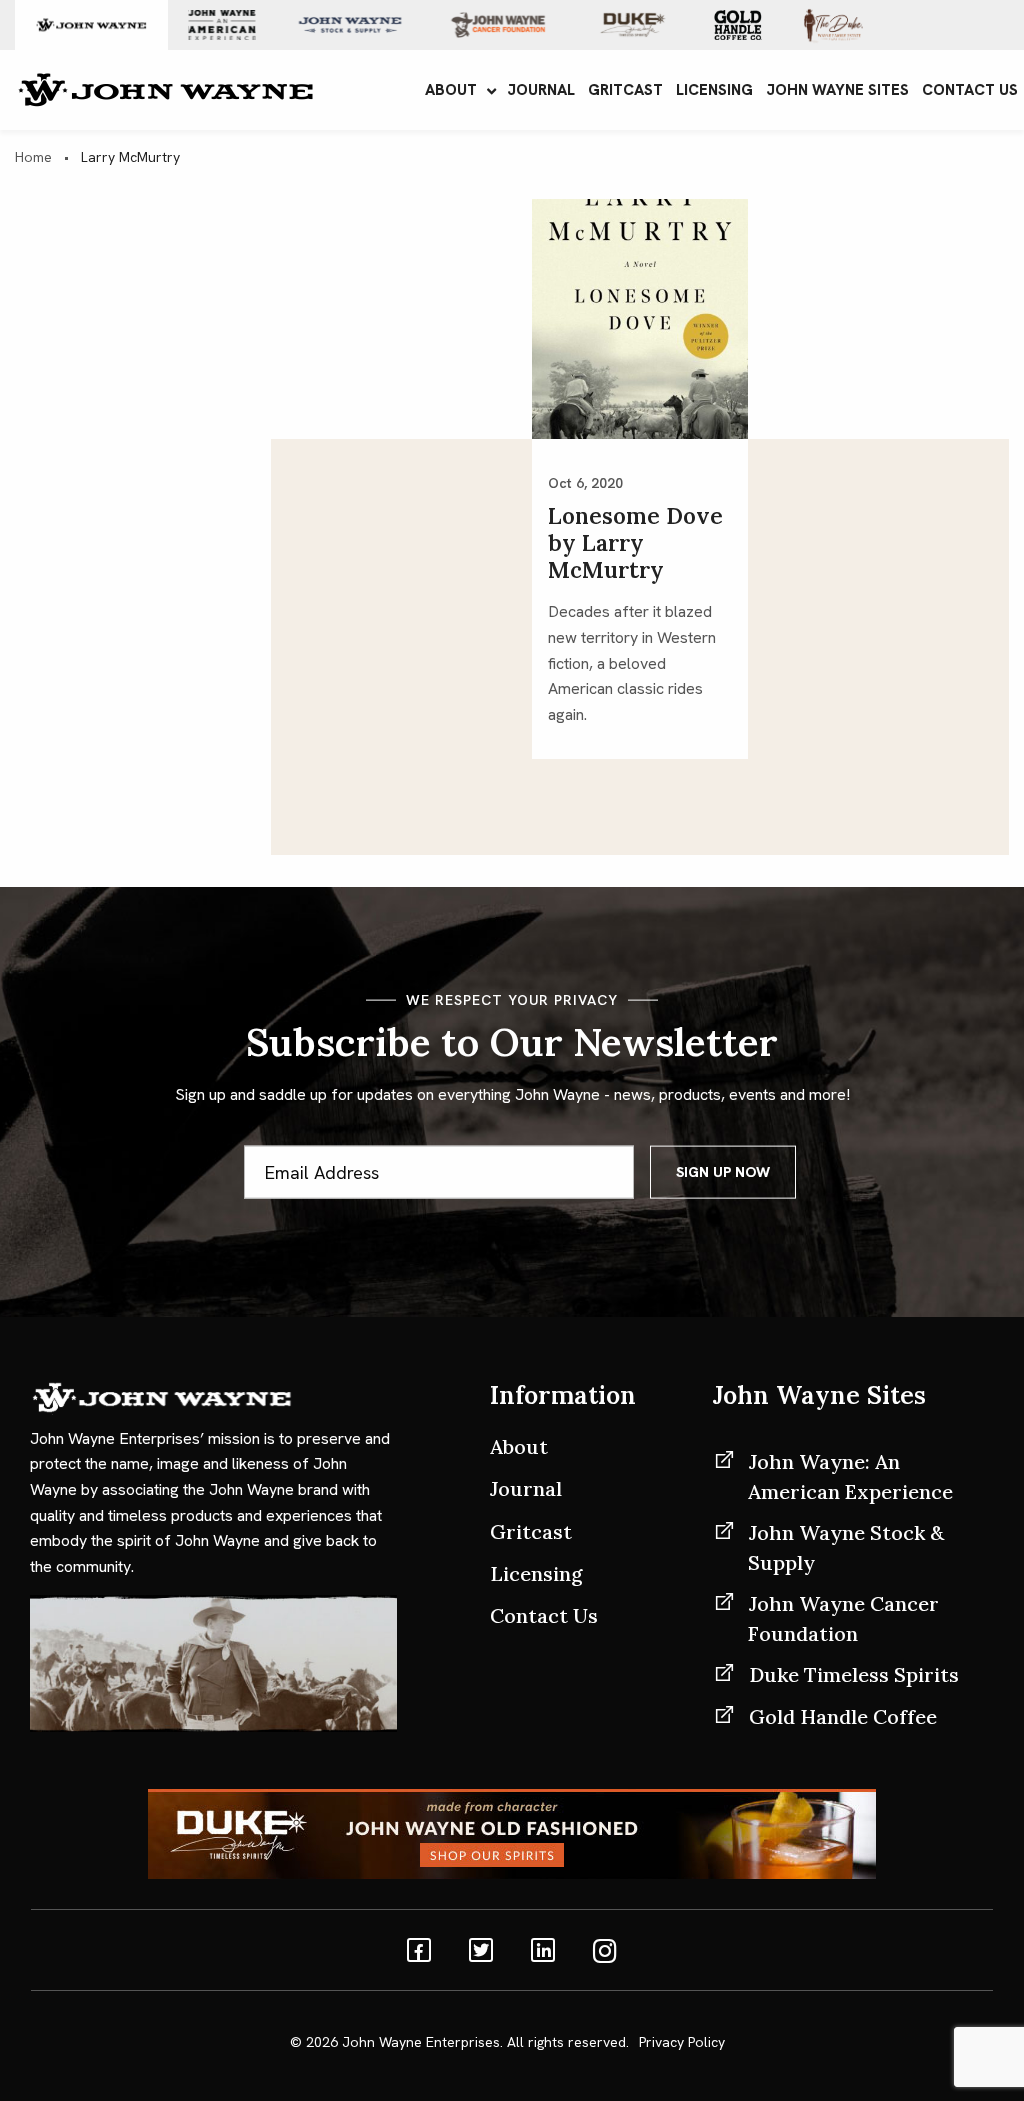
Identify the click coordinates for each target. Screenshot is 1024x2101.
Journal (526, 1488)
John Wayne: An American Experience (850, 1476)
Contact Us (544, 1615)
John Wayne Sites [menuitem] (837, 90)
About (519, 1446)
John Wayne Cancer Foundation (843, 1618)
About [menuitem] (451, 90)
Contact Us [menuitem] (970, 90)
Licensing (536, 1573)
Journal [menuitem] (541, 90)
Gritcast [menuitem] (625, 90)
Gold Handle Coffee (843, 1716)
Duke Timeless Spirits (854, 1674)
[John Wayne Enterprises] (165, 88)
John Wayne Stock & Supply (846, 1547)
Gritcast (531, 1531)
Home (33, 157)
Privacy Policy (682, 2042)
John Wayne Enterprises (421, 2042)
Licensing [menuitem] (714, 90)
